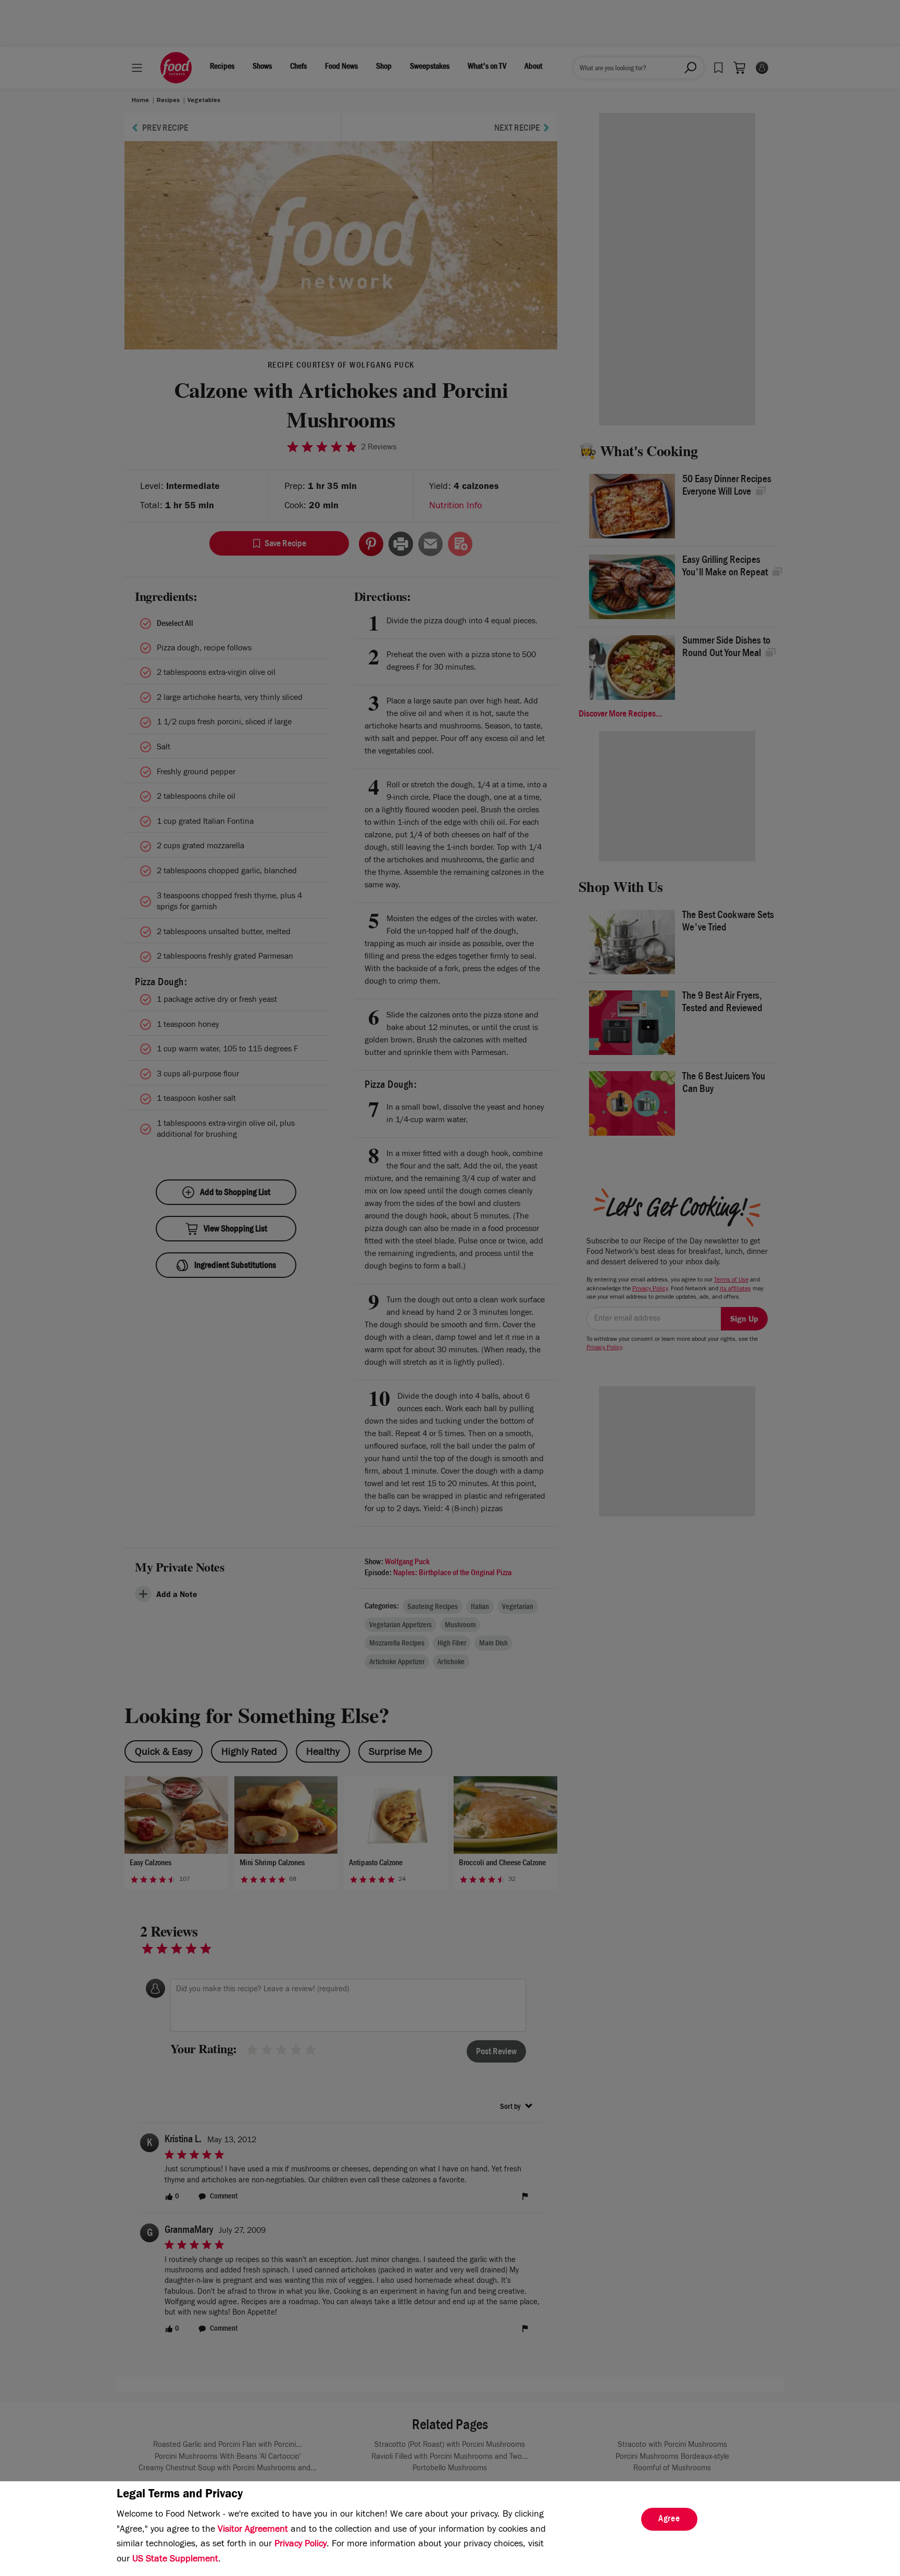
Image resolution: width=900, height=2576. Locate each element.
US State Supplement (175, 2560)
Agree (669, 2520)
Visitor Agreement (253, 2530)
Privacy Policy (301, 2545)
